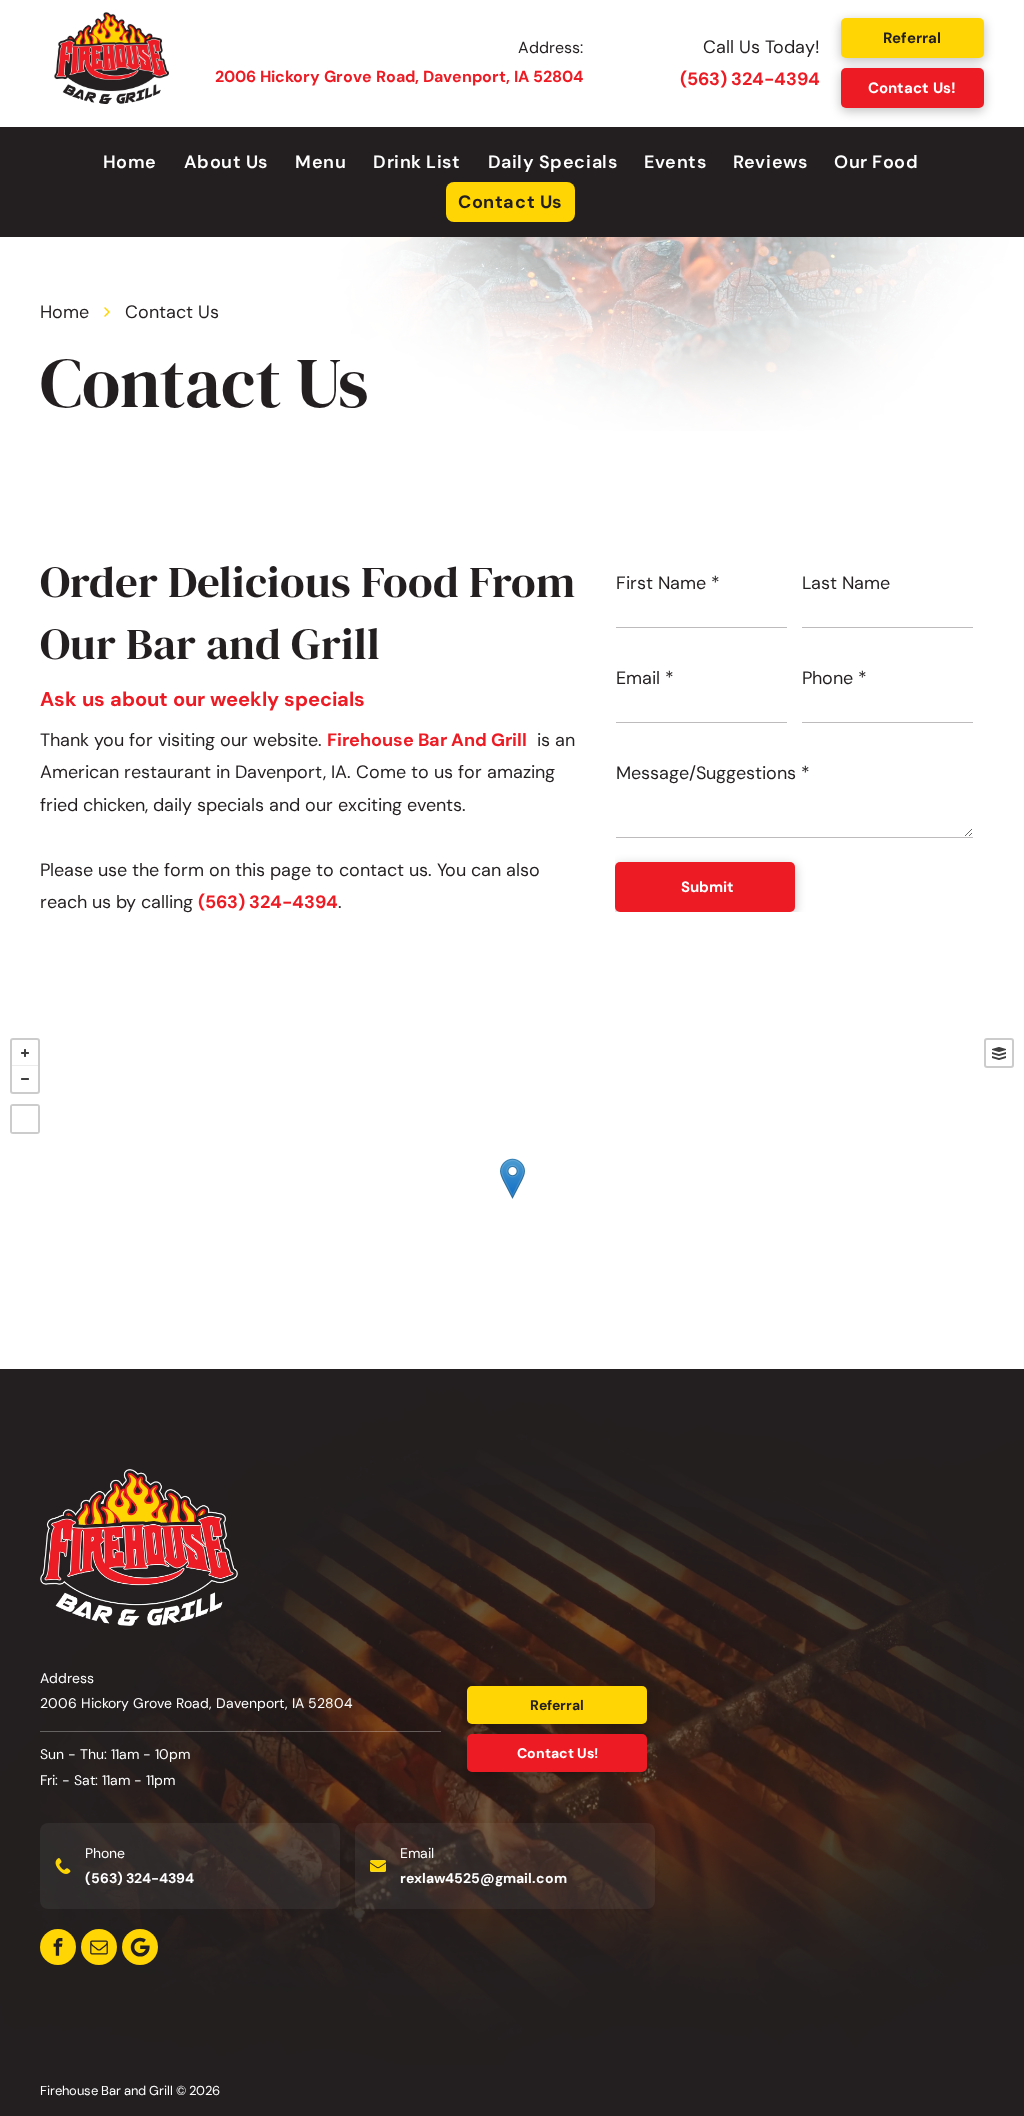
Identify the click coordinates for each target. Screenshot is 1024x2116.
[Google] (140, 1947)
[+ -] (512, 1198)
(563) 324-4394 (750, 79)
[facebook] (58, 1947)
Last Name (846, 583)
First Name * (668, 583)
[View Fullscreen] (25, 1119)
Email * (645, 678)
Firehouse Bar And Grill (427, 740)
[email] (99, 1947)
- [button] (25, 1079)
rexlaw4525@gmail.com (483, 1878)
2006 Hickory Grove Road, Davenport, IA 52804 (399, 76)
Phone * (834, 678)
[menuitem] (131, 162)
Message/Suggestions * (713, 773)
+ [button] (25, 1053)
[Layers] (999, 1053)
